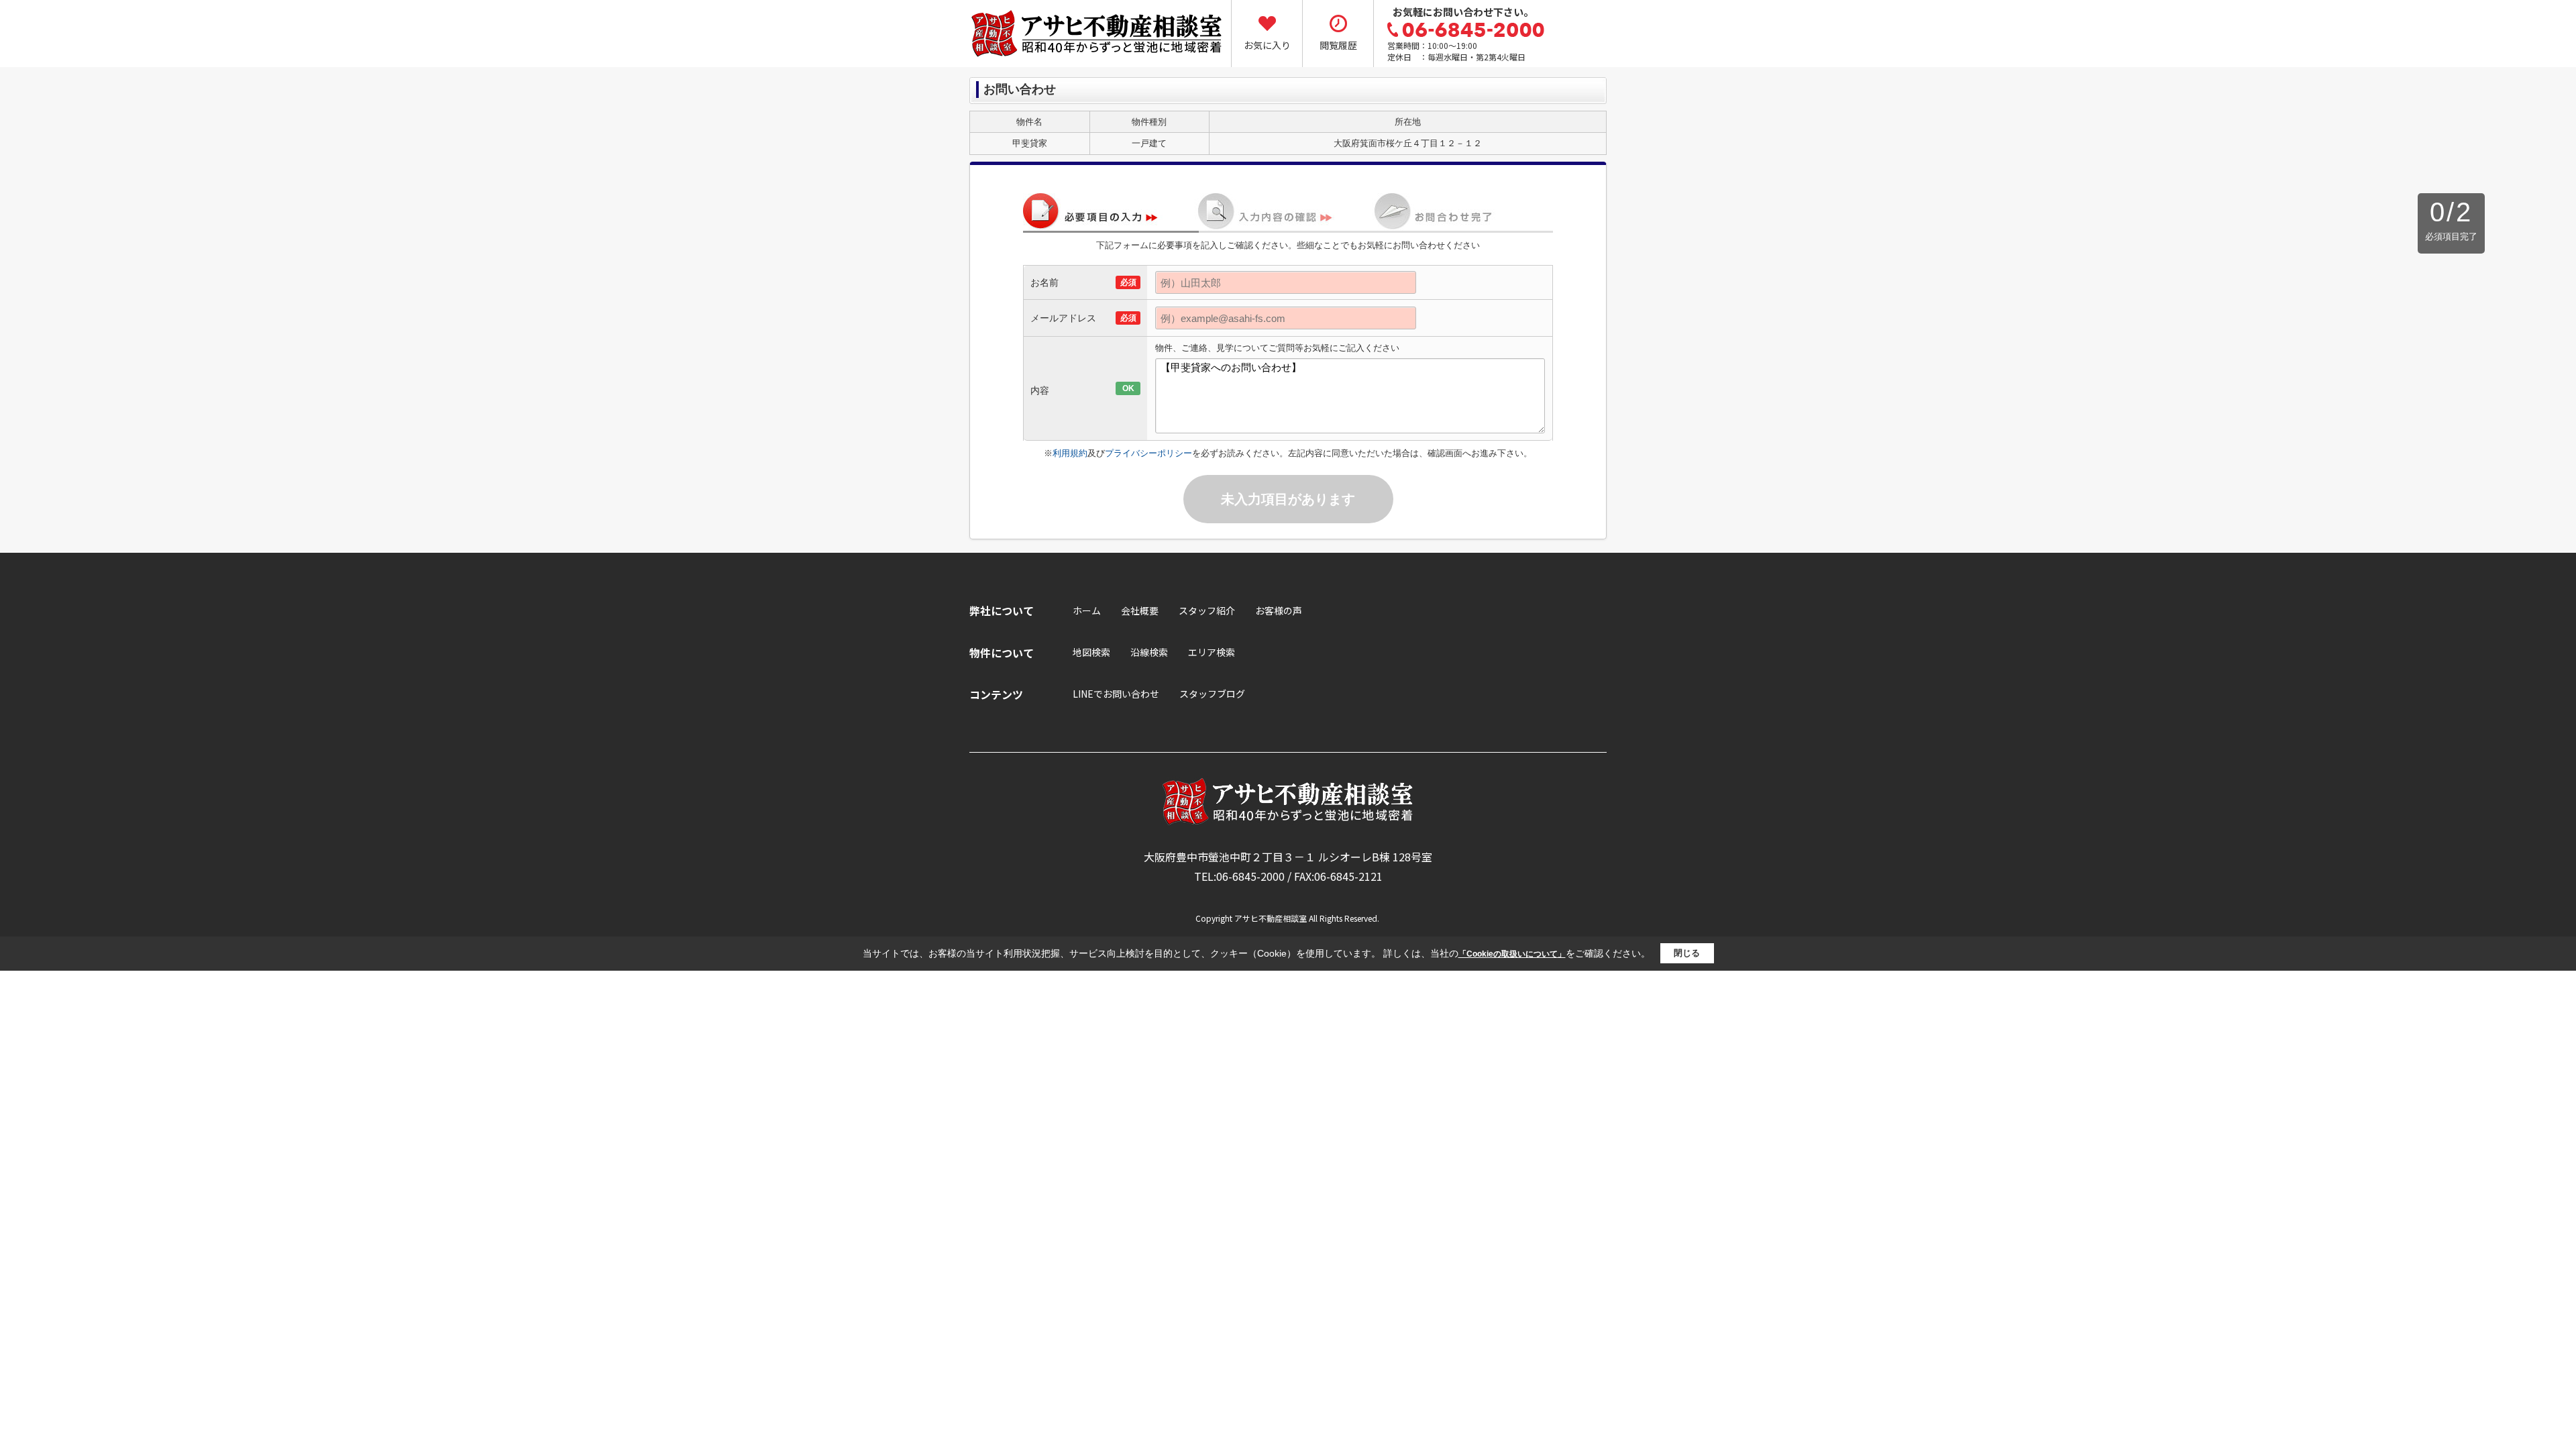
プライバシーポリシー (1148, 453)
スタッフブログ (1212, 694)
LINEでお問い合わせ (1116, 694)
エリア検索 (1212, 652)
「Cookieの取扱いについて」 (1512, 954)
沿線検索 (1149, 652)
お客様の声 (1279, 610)
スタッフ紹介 (1207, 610)
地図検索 (1091, 652)
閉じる (1687, 953)
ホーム (1087, 610)
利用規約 (1070, 453)
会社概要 (1140, 610)
